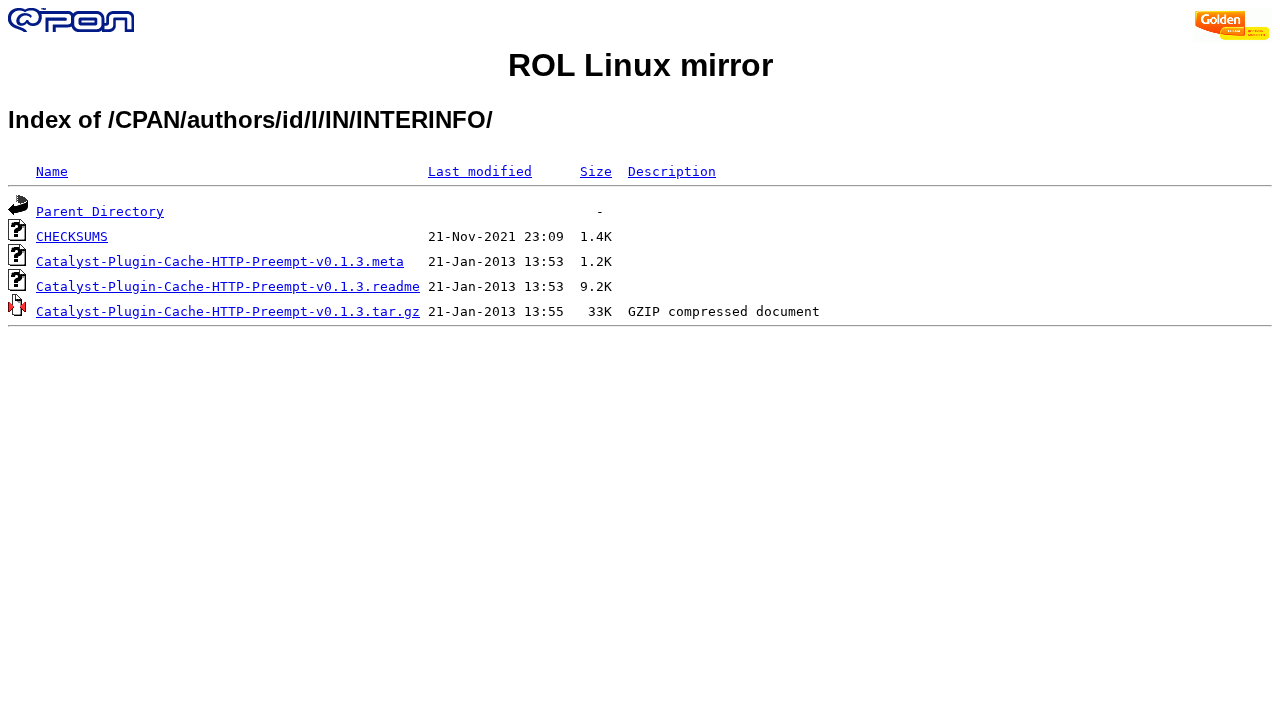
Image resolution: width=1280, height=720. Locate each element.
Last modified (480, 171)
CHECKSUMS (72, 236)
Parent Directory (100, 211)
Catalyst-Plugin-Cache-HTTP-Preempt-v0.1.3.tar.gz (228, 311)
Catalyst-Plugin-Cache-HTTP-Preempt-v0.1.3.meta (220, 261)
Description (672, 171)
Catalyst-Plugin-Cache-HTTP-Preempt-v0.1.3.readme (228, 286)
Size (596, 171)
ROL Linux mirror (640, 65)
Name (52, 171)
